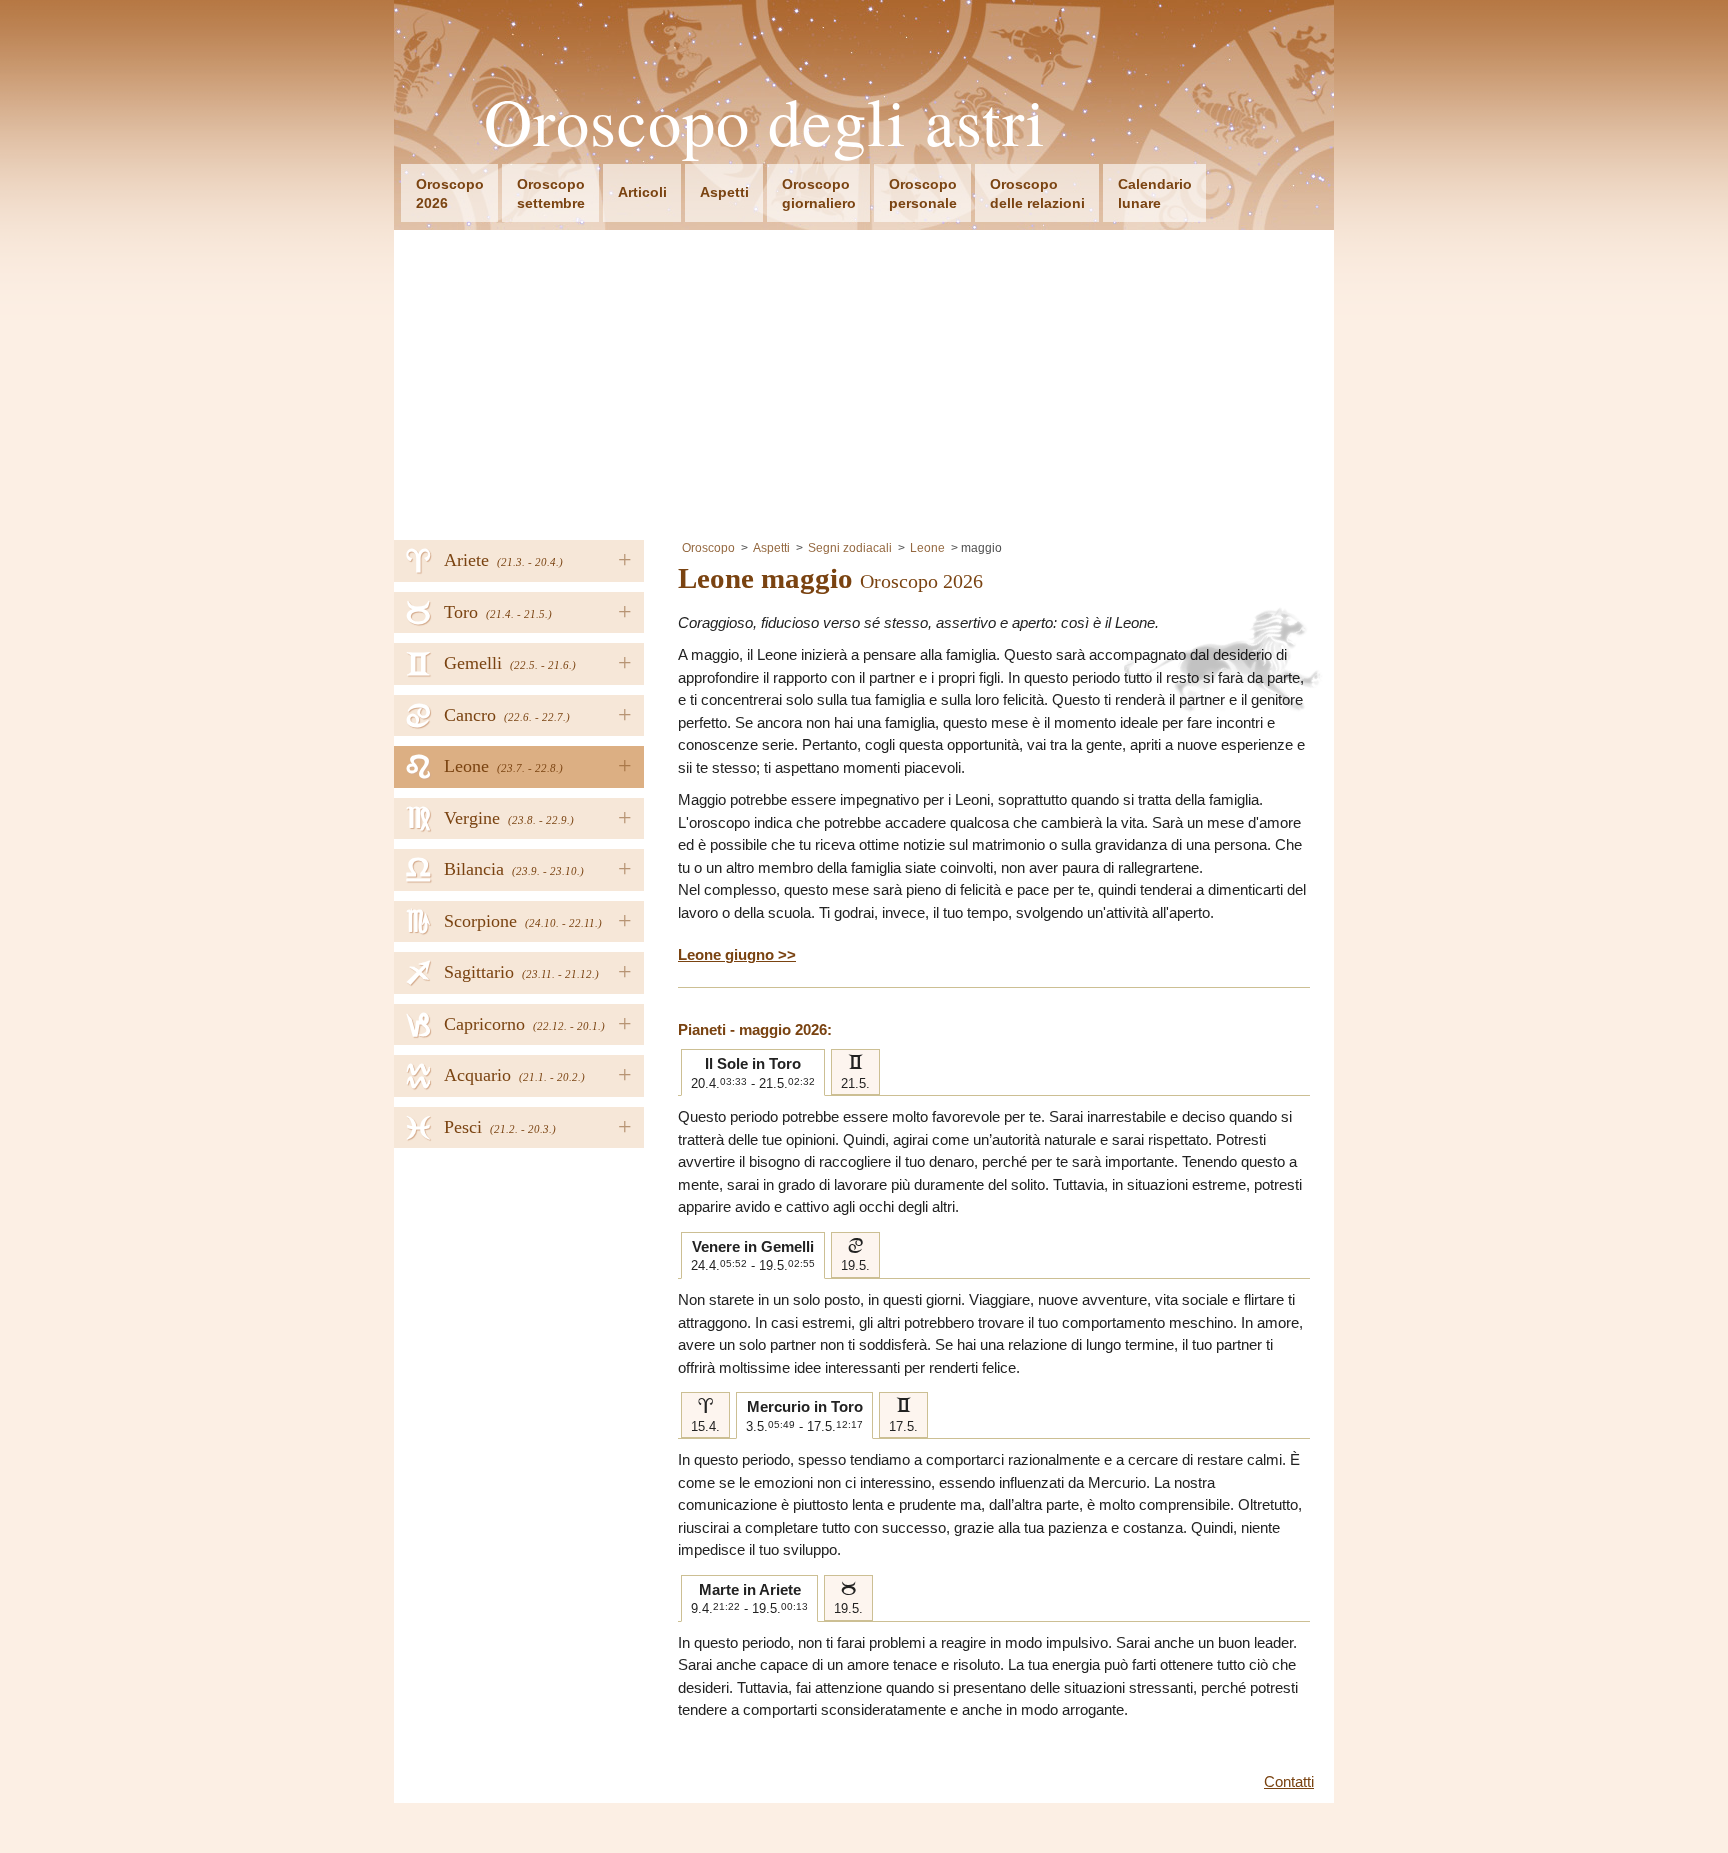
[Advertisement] (864, 380)
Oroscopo (708, 548)
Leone (927, 548)
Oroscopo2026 (450, 193)
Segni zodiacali (850, 548)
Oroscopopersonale (923, 193)
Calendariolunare (1155, 193)
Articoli (642, 192)
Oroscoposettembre (551, 193)
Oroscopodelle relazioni (1037, 193)
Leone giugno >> (737, 954)
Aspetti (724, 192)
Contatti (1289, 1781)
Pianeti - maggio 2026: (755, 1029)
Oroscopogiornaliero (819, 193)
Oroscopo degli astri (765, 121)
